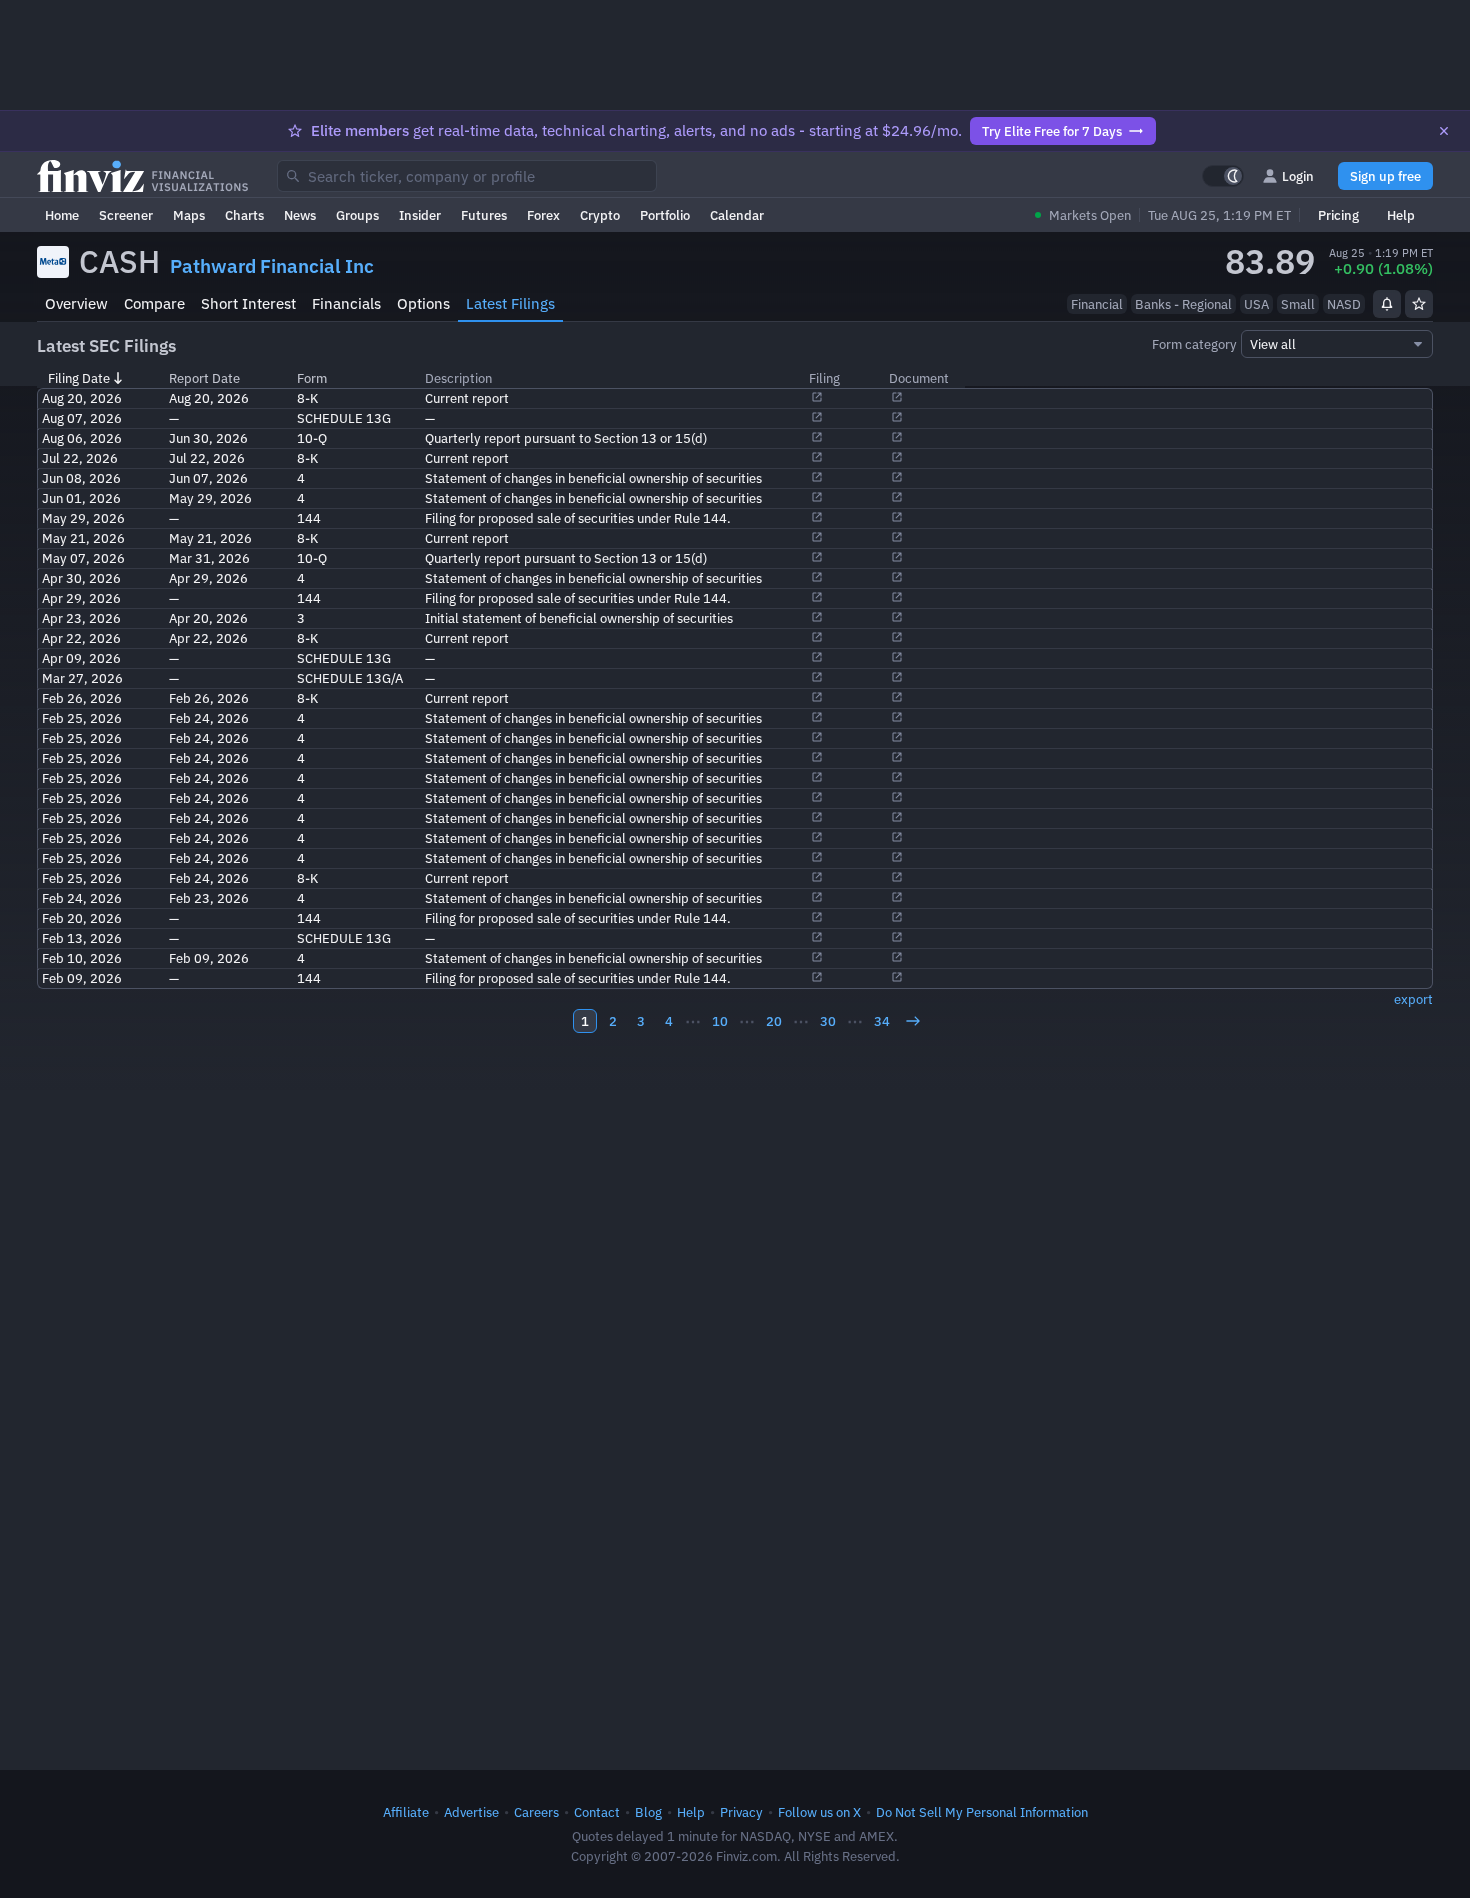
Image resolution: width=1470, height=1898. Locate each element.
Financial (1097, 304)
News (300, 215)
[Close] (1444, 131)
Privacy (741, 1812)
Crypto (600, 215)
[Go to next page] (913, 1021)
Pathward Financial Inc (272, 266)
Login (1298, 176)
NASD (1344, 304)
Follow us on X (819, 1812)
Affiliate (406, 1812)
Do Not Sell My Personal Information (982, 1812)
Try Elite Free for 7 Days (1052, 131)
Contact (597, 1812)
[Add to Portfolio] (1419, 304)
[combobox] (467, 176)
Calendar (737, 215)
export (1413, 999)
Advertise (471, 1812)
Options (423, 303)
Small (1298, 304)
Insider (420, 215)
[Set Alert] (1387, 304)
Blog (648, 1812)
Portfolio (665, 215)
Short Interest (248, 303)
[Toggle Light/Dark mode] (1223, 176)
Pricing (1338, 215)
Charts (244, 215)
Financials (346, 303)
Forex (543, 215)
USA (1256, 304)
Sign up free (1385, 176)
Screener (126, 215)
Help (1401, 215)
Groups (357, 215)
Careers (536, 1812)
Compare (154, 303)
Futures (484, 215)
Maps (189, 215)
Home (62, 215)
